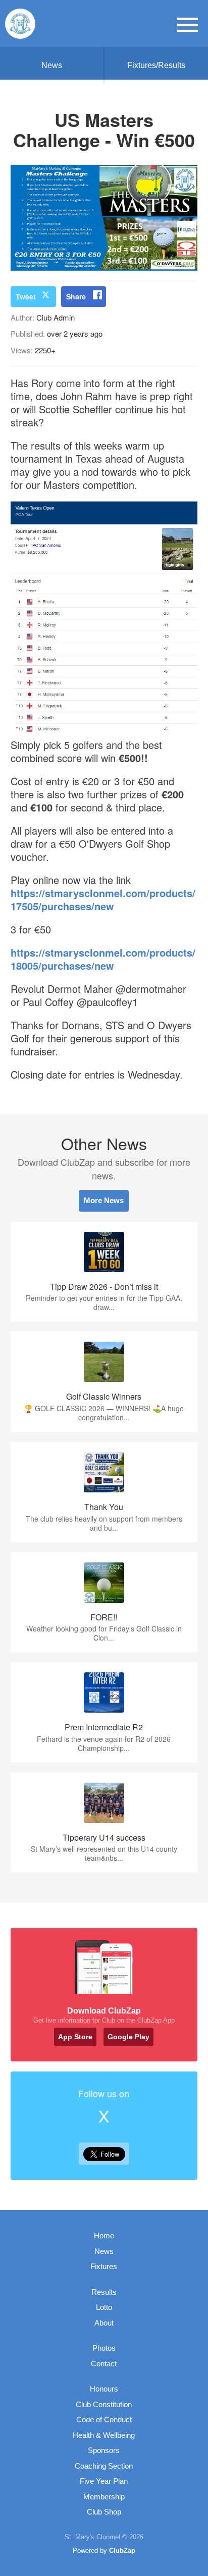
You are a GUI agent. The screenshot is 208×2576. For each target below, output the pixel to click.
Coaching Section (104, 2466)
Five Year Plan (104, 2481)
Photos (104, 2348)
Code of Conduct (104, 2420)
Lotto (104, 2307)
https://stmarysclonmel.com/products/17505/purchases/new (103, 899)
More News (104, 1200)
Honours (104, 2389)
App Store (75, 2037)
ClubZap (122, 2551)
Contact (104, 2364)
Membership (104, 2497)
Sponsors (104, 2450)
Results (104, 2292)
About (104, 2323)
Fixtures (104, 2266)
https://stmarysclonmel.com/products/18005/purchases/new (103, 959)
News (52, 65)
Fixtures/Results (156, 65)
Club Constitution (104, 2404)
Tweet (26, 296)
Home (104, 2236)
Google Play (128, 2037)
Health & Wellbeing (104, 2435)
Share (76, 296)
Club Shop (104, 2512)
